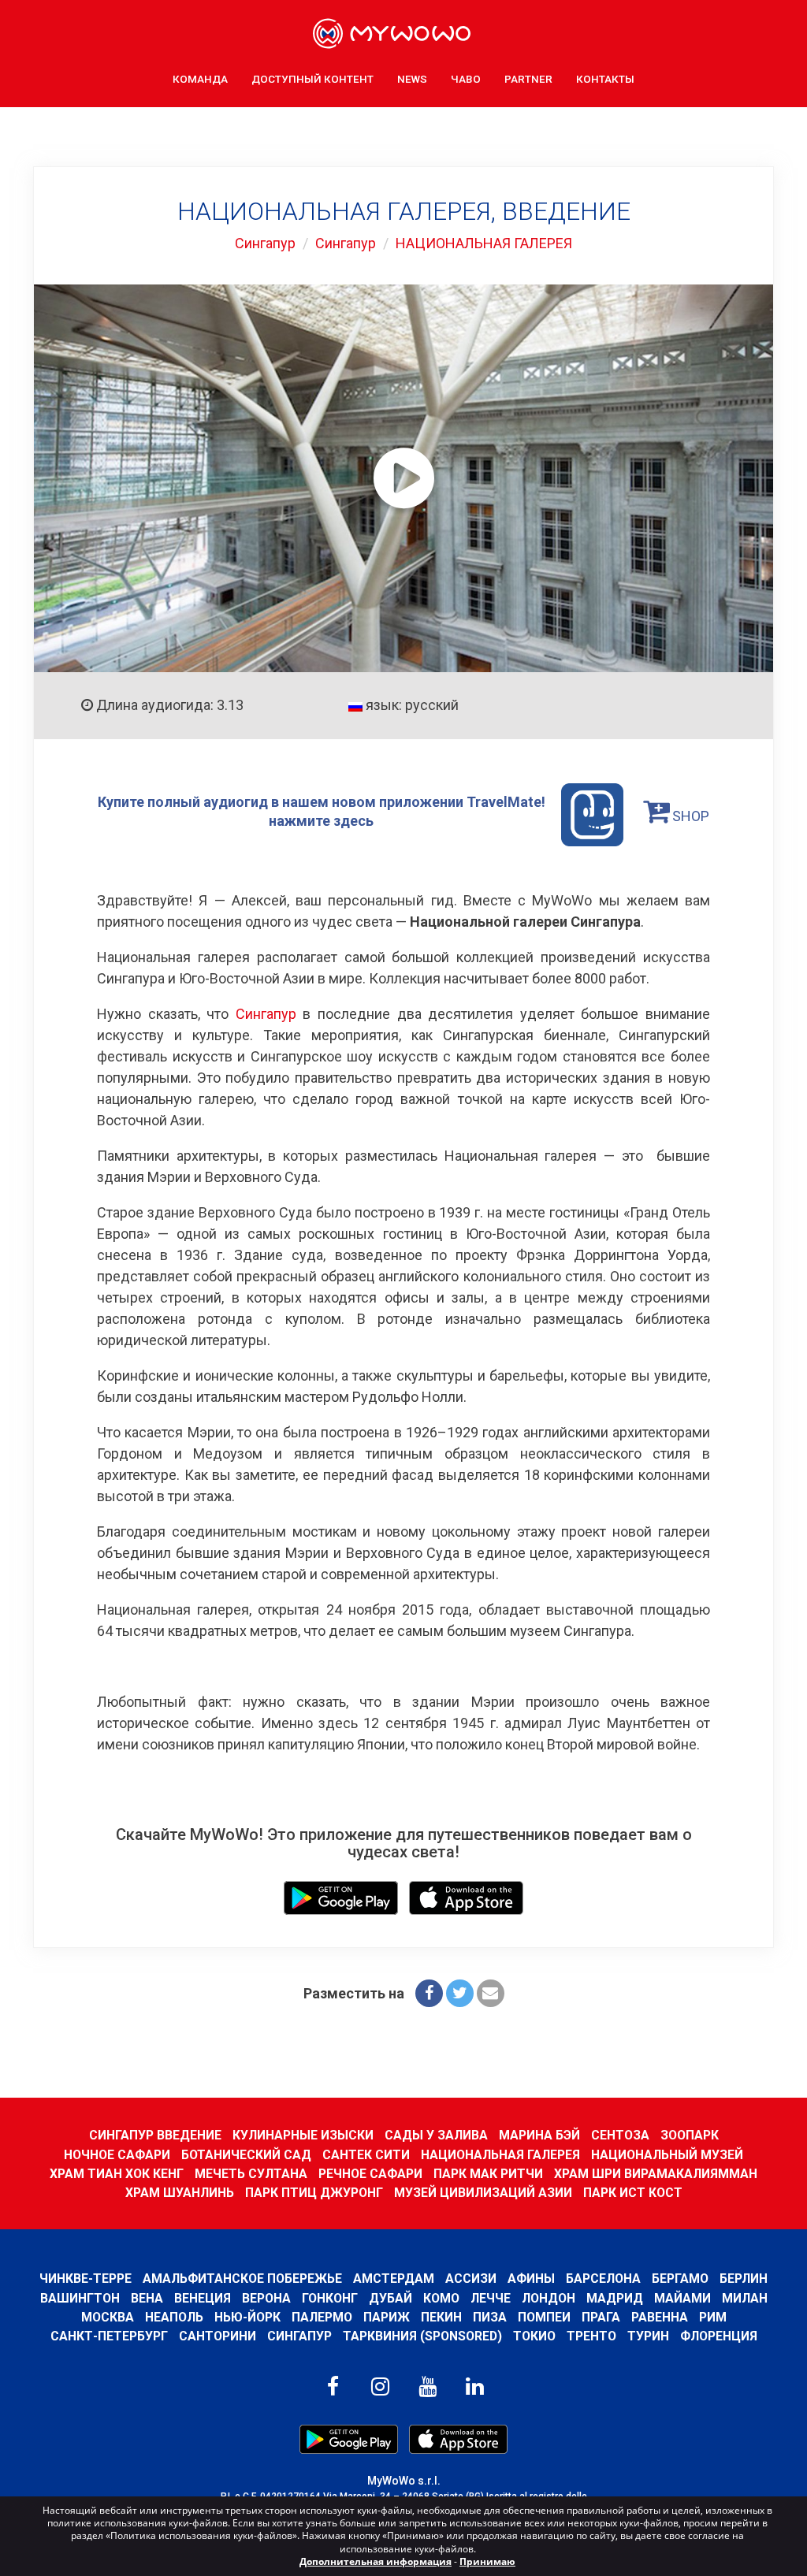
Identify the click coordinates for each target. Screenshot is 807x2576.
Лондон (549, 2298)
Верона (266, 2298)
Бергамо (680, 2279)
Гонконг (330, 2298)
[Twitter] (460, 1993)
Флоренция (719, 2336)
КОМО (441, 2298)
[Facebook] (429, 1993)
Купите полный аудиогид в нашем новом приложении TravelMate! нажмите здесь (322, 811)
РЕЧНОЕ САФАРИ (370, 2174)
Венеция (203, 2298)
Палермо (322, 2317)
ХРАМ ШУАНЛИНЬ (180, 2193)
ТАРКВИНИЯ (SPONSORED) (422, 2336)
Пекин (441, 2317)
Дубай (390, 2298)
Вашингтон (80, 2298)
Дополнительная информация (376, 2561)
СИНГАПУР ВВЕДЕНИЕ (155, 2135)
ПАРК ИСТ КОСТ (633, 2193)
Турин (648, 2336)
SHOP (689, 816)
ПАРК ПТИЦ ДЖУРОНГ (314, 2193)
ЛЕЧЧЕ (491, 2298)
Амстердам (394, 2279)
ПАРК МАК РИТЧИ (488, 2174)
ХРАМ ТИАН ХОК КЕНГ (117, 2174)
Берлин (744, 2279)
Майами (682, 2298)
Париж (387, 2317)
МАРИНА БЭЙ (539, 2135)
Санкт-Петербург (109, 2336)
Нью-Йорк (247, 2317)
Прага (601, 2317)
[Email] (491, 1993)
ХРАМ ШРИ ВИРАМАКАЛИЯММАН (656, 2174)
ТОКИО (534, 2336)
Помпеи (544, 2317)
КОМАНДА (200, 79)
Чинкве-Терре (86, 2279)
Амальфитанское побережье (242, 2279)
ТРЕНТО (591, 2336)
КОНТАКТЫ (605, 79)
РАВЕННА (660, 2317)
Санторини (218, 2336)
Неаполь (174, 2317)
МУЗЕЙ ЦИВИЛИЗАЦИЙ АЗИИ (483, 2193)
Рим (713, 2317)
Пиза (490, 2317)
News (412, 79)
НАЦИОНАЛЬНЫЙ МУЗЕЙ (667, 2155)
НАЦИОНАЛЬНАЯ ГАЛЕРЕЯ (484, 243)
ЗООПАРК (690, 2135)
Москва (108, 2317)
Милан (745, 2298)
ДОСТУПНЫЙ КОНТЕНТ (312, 79)
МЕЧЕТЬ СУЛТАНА (251, 2174)
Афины (531, 2279)
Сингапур (265, 243)
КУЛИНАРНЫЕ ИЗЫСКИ (303, 2135)
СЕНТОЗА (620, 2135)
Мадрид (615, 2298)
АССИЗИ (471, 2279)
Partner (528, 79)
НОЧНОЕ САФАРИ (117, 2155)
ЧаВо (466, 79)
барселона (603, 2279)
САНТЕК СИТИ (366, 2155)
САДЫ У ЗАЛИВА (436, 2135)
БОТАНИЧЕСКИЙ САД (246, 2155)
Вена (147, 2298)
